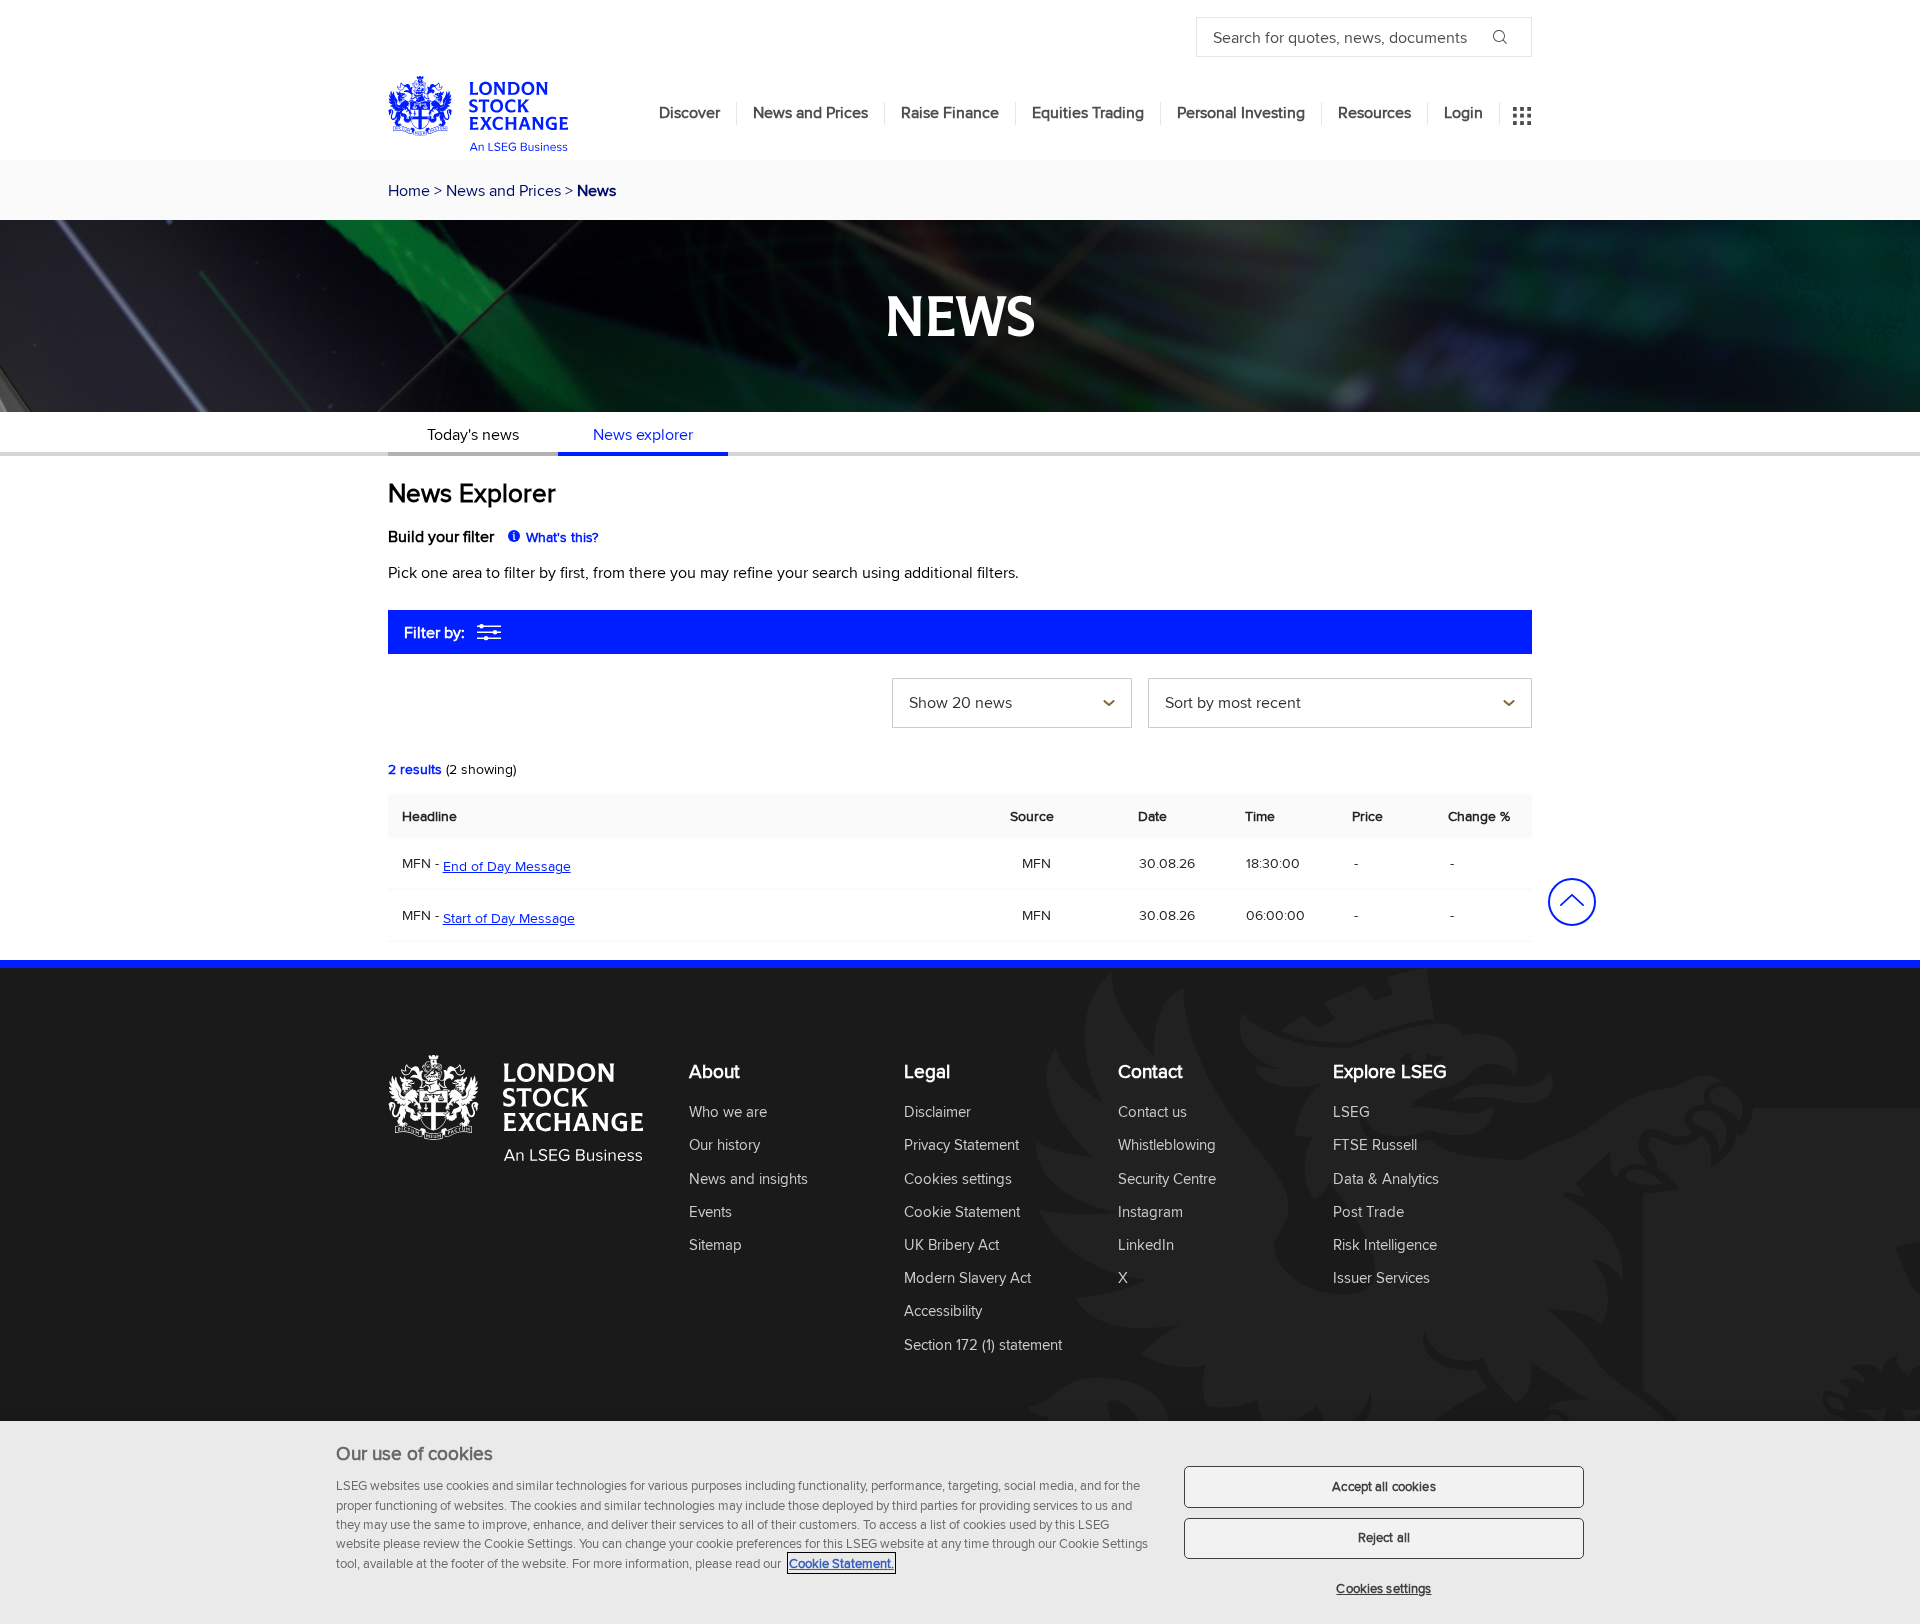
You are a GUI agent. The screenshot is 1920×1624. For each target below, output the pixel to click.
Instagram (1150, 1212)
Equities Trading (1088, 113)
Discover (689, 113)
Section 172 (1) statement (983, 1345)
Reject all (1384, 1538)
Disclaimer (937, 1112)
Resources (1374, 113)
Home (411, 190)
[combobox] (1012, 705)
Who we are (728, 1112)
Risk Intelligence (1385, 1245)
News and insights (748, 1179)
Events (710, 1212)
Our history (724, 1145)
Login (1463, 113)
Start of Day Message (509, 918)
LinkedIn (1146, 1245)
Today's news (473, 434)
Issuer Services (1381, 1278)
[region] (960, 1522)
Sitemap (715, 1245)
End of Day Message (507, 866)
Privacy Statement (961, 1145)
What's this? (562, 537)
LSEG (1351, 1112)
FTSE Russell (1375, 1145)
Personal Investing (1241, 113)
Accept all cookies (1383, 1486)
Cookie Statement (962, 1212)
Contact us (1152, 1112)
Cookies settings (1383, 1588)
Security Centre (1167, 1179)
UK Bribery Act (951, 1245)
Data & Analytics (1386, 1179)
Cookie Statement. (841, 1563)
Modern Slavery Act (967, 1278)
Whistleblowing (1167, 1145)
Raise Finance (950, 113)
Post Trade (1368, 1212)
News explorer (643, 434)
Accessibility (943, 1311)
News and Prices (810, 113)
